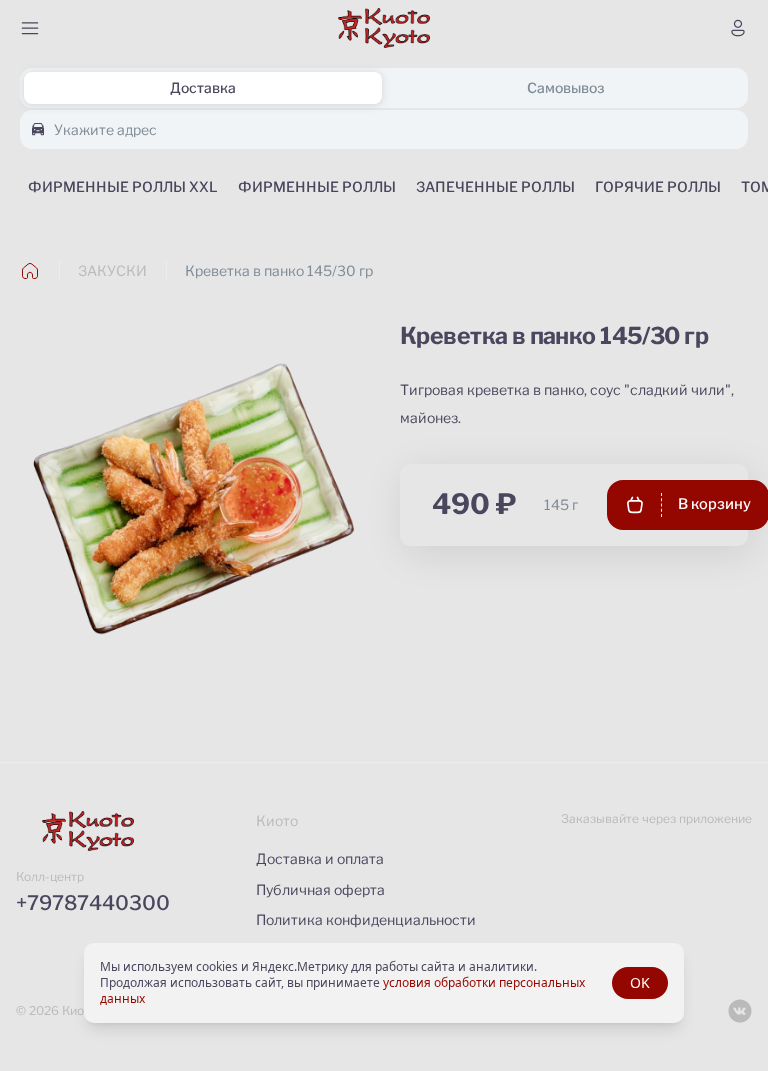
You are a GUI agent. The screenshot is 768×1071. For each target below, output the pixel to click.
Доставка (203, 87)
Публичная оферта (320, 889)
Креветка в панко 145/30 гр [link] (279, 270)
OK (640, 982)
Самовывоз (565, 87)
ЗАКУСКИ (112, 270)
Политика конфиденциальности (366, 919)
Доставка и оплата (320, 858)
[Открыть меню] (30, 28)
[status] (384, 983)
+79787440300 (93, 903)
